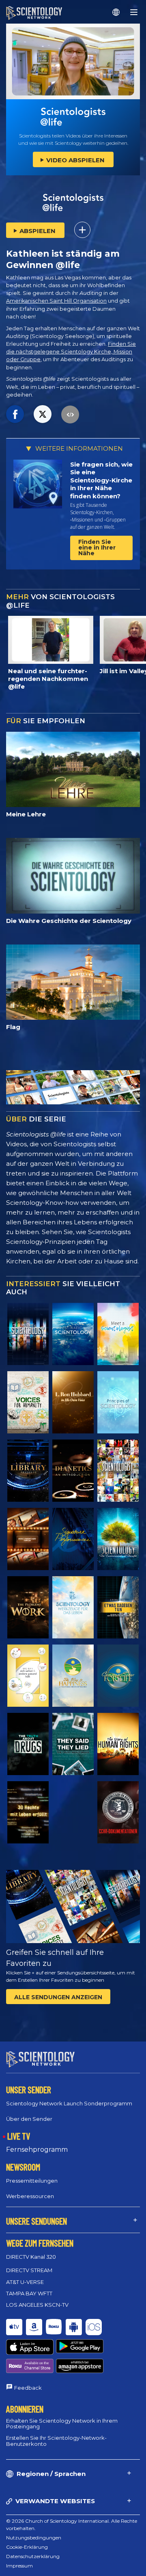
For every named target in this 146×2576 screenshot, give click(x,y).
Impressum (19, 2566)
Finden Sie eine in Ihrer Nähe (97, 547)
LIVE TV (19, 2136)
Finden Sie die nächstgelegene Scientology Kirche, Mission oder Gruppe (71, 352)
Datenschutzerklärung (33, 2556)
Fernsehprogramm (37, 2150)
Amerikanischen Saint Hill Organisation (56, 301)
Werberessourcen (30, 2196)
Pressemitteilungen (32, 2181)
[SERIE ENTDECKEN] (28, 1334)
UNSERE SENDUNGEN (36, 2221)
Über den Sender (29, 2119)
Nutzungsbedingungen (34, 2538)
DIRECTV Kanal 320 (31, 2257)
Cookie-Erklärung (27, 2547)
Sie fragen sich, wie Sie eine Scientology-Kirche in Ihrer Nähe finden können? (101, 480)
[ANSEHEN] (118, 1402)
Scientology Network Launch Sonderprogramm (69, 2103)
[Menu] (134, 12)
